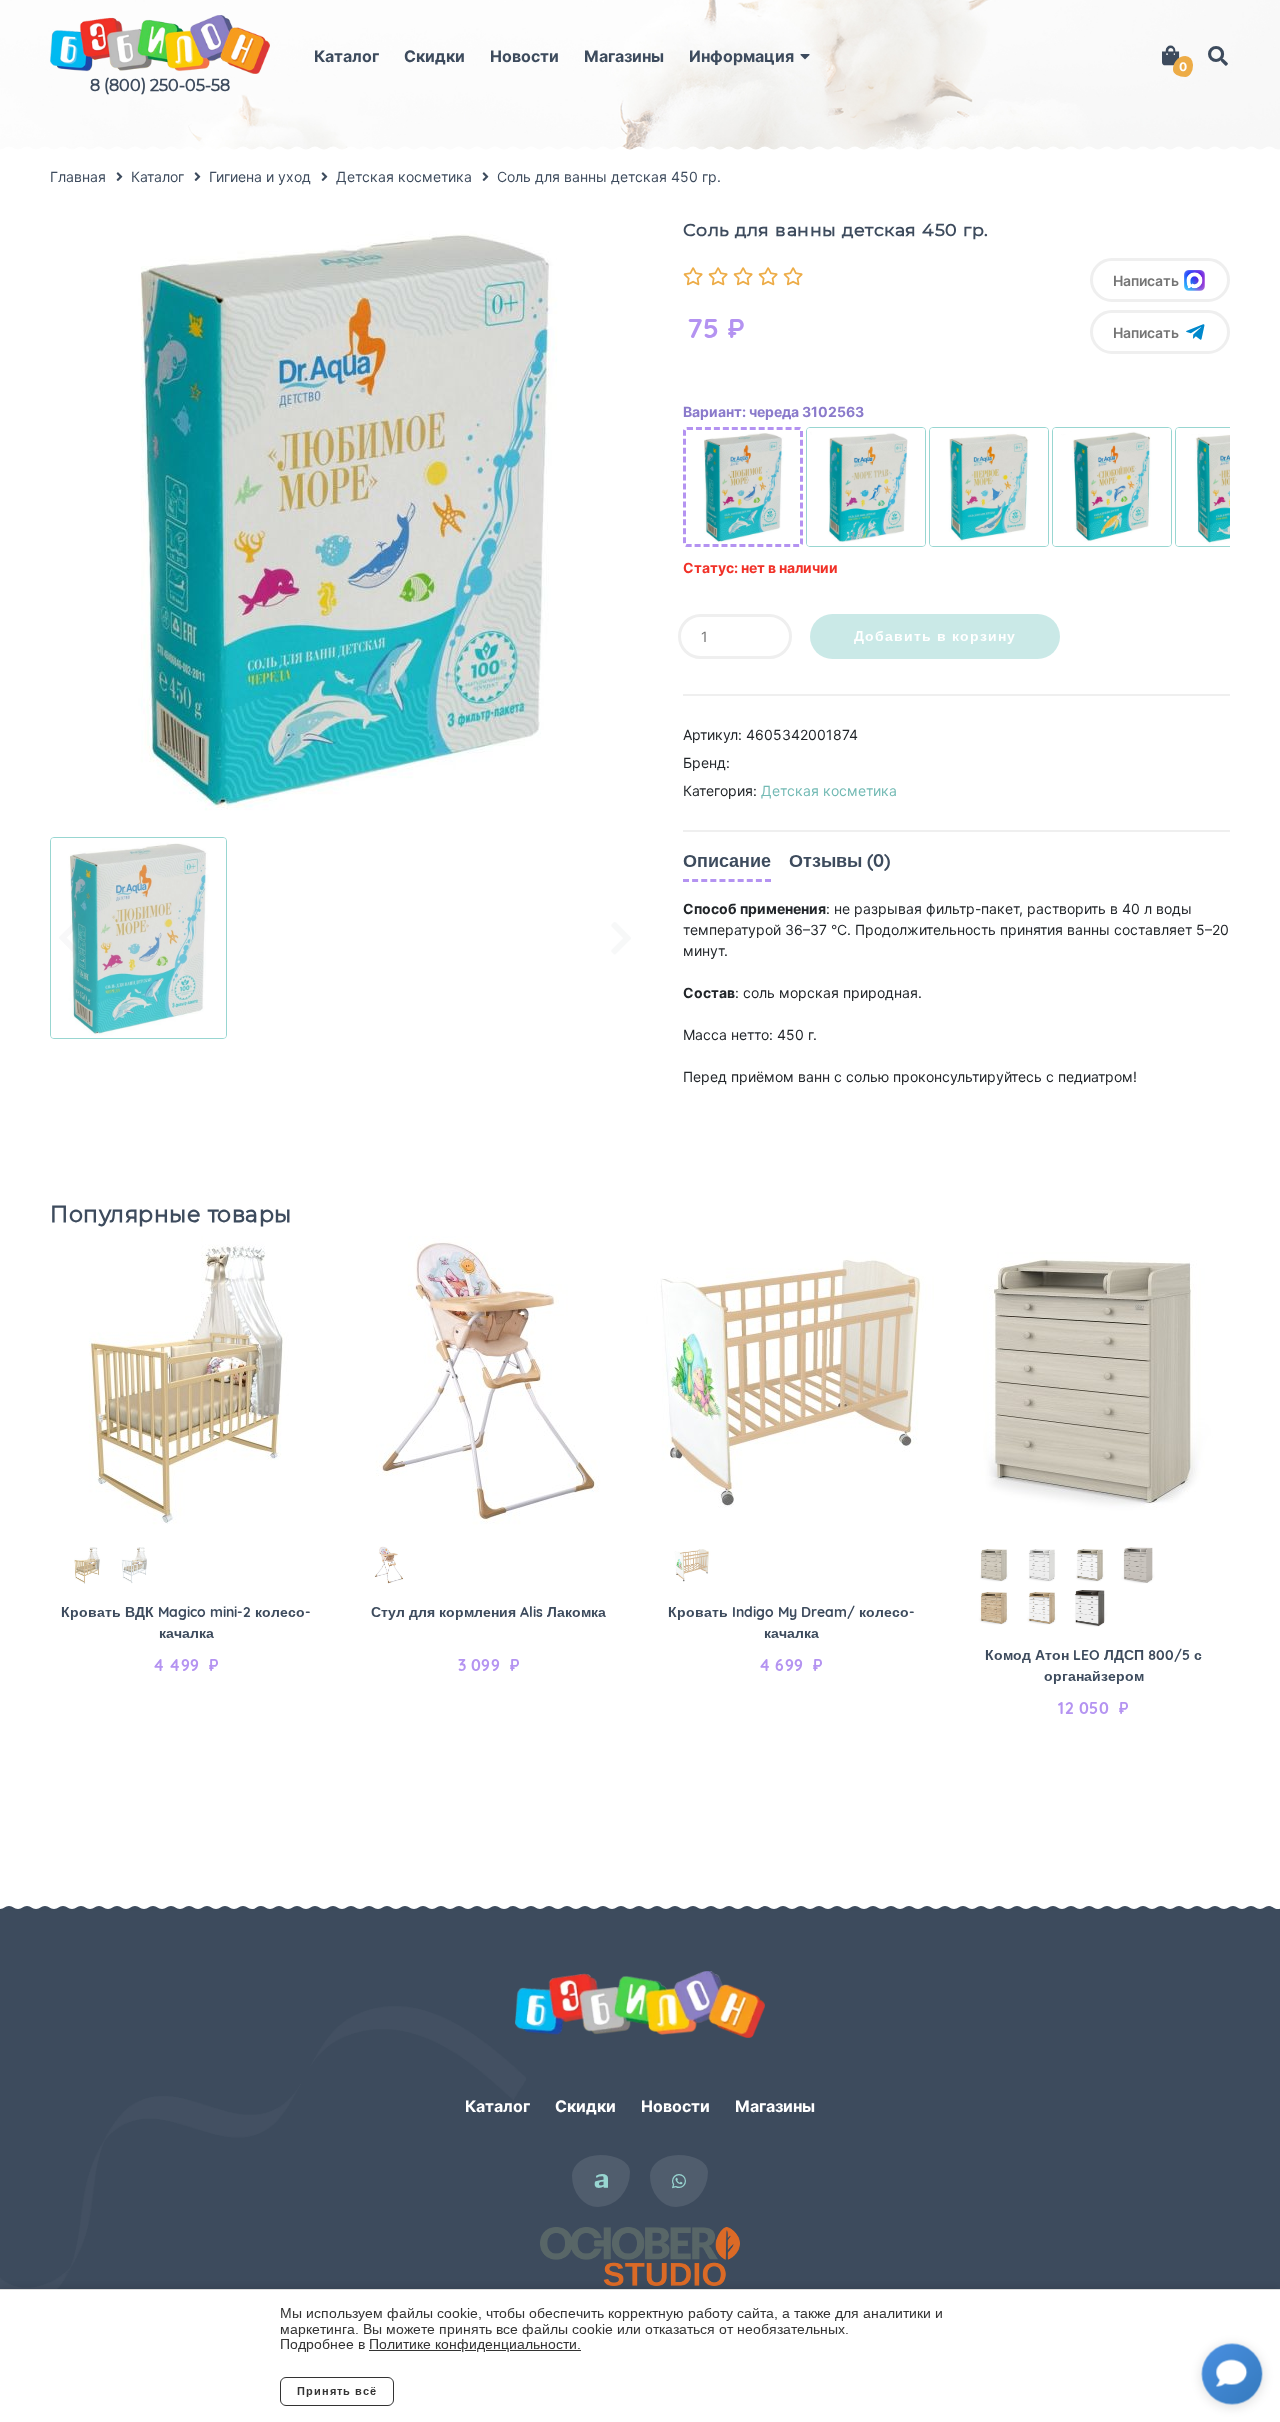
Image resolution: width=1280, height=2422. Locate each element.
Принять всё (337, 2391)
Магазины (624, 56)
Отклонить (474, 2391)
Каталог (346, 56)
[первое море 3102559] (989, 487)
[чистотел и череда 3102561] (866, 487)
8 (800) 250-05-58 (160, 85)
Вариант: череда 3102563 (773, 411)
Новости (524, 56)
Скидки (434, 56)
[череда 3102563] (743, 487)
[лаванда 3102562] (1112, 487)
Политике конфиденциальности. (475, 2344)
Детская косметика (829, 790)
